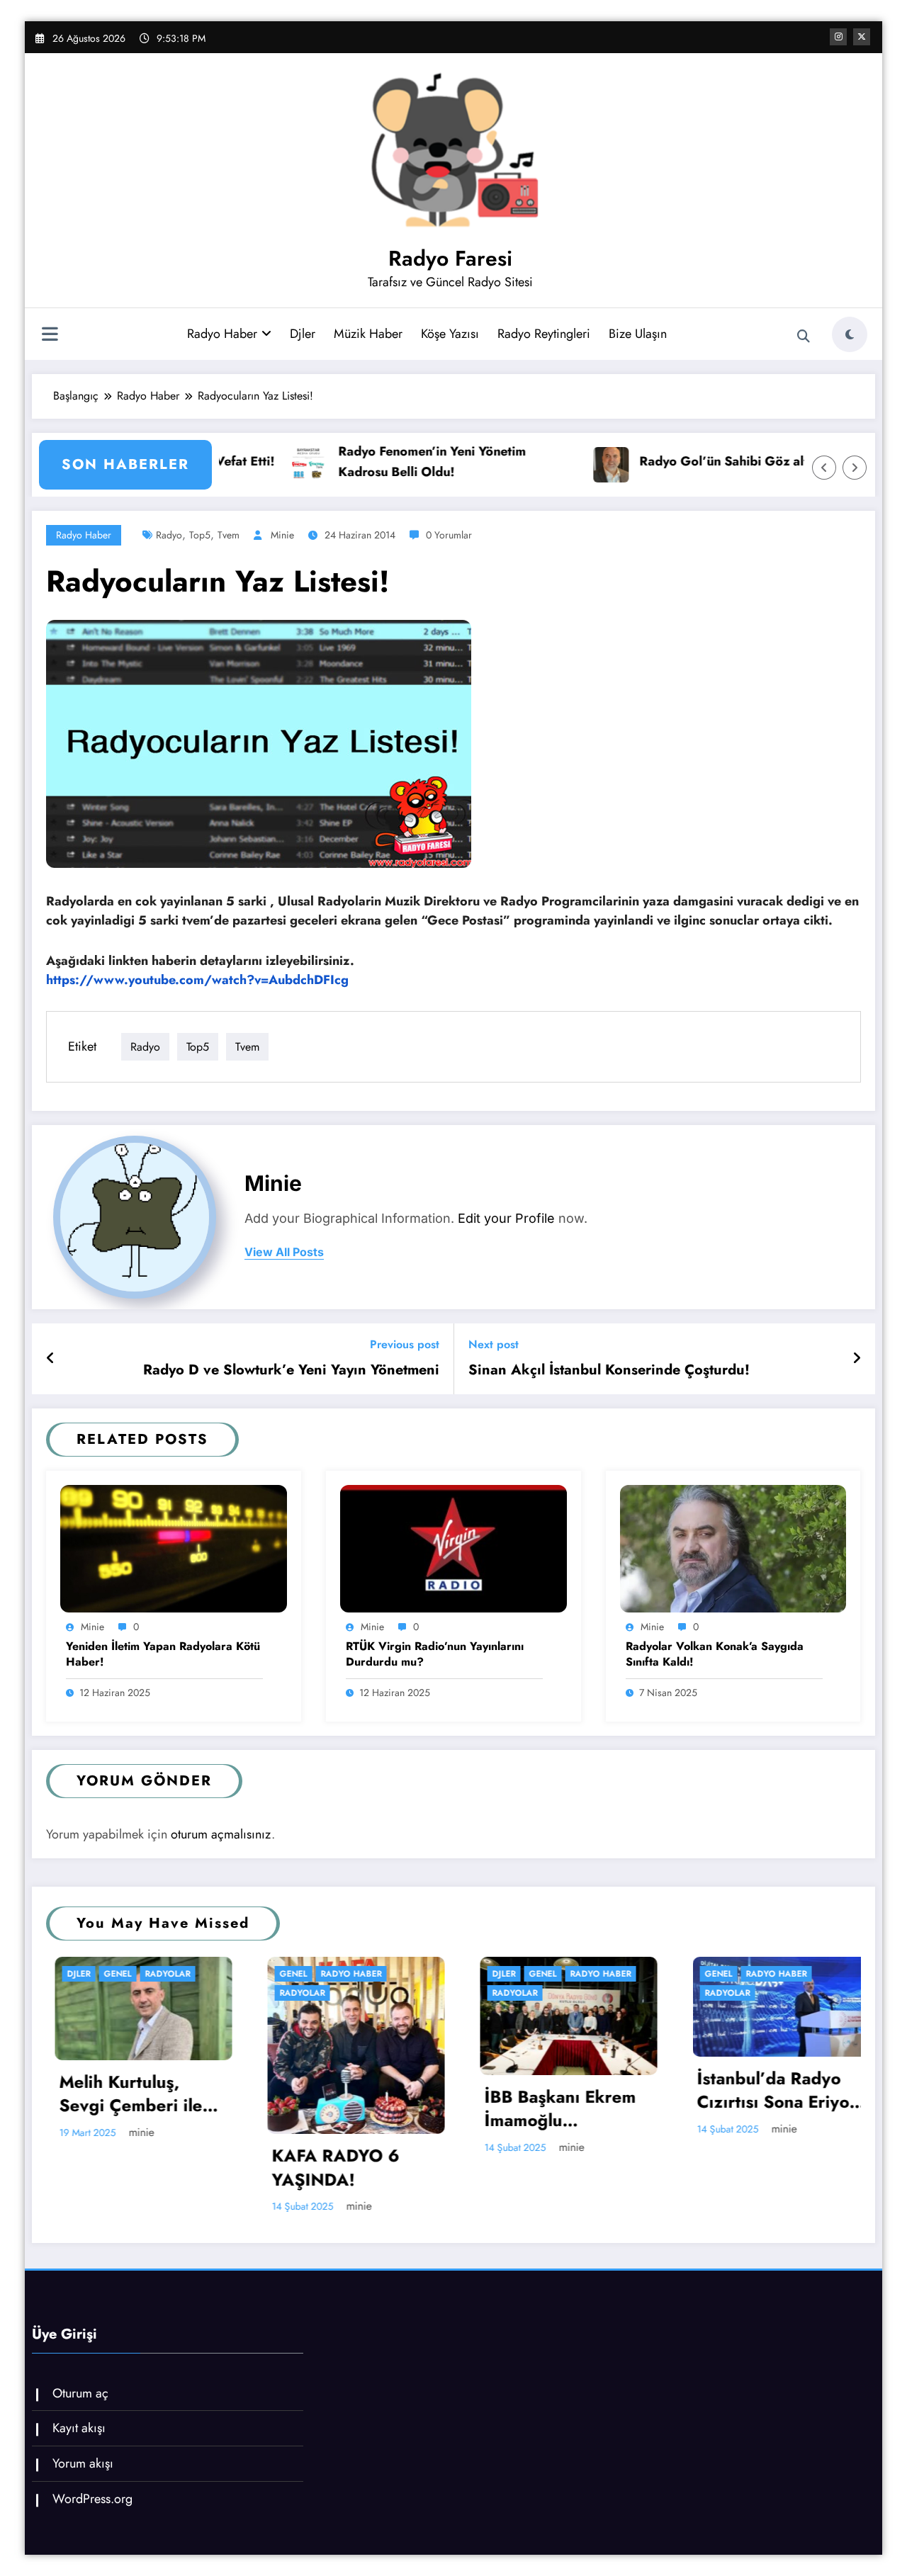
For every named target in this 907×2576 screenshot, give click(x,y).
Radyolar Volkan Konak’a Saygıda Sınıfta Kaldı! (715, 1654)
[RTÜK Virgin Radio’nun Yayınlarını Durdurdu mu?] (453, 1548)
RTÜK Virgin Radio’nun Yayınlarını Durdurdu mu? (435, 1654)
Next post (494, 1344)
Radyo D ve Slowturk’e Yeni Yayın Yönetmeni (291, 1370)
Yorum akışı (83, 2463)
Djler (303, 334)
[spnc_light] (850, 334)
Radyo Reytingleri (544, 334)
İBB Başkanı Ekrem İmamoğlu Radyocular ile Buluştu (368, 2109)
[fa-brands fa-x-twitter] (862, 37)
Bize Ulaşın (638, 334)
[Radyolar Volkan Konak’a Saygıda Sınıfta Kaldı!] (733, 1548)
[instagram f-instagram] (838, 37)
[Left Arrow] (824, 468)
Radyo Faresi (450, 258)
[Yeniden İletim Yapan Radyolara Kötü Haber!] (174, 1548)
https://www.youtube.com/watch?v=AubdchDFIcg (197, 980)
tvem (229, 535)
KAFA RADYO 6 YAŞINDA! (144, 2168)
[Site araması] (804, 337)
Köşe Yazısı (450, 334)
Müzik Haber (368, 334)
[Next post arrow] (857, 1359)
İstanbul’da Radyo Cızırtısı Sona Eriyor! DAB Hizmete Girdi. (588, 2090)
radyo (169, 535)
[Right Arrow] (855, 468)
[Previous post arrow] (51, 1359)
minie (282, 535)
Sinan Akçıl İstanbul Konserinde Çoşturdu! (609, 1370)
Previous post (405, 1344)
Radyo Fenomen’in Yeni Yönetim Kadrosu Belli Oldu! (305, 462)
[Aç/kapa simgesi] (50, 336)
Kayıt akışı (79, 2428)
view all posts (284, 1252)
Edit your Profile (506, 1218)
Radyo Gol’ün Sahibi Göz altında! (612, 461)
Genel (102, 1974)
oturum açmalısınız (221, 1834)
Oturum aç (80, 2393)
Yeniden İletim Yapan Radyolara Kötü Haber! (163, 1654)
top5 (200, 535)
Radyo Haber (222, 334)
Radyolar (111, 1993)
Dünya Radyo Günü (795, 2097)
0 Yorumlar (449, 535)
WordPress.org (92, 2499)
